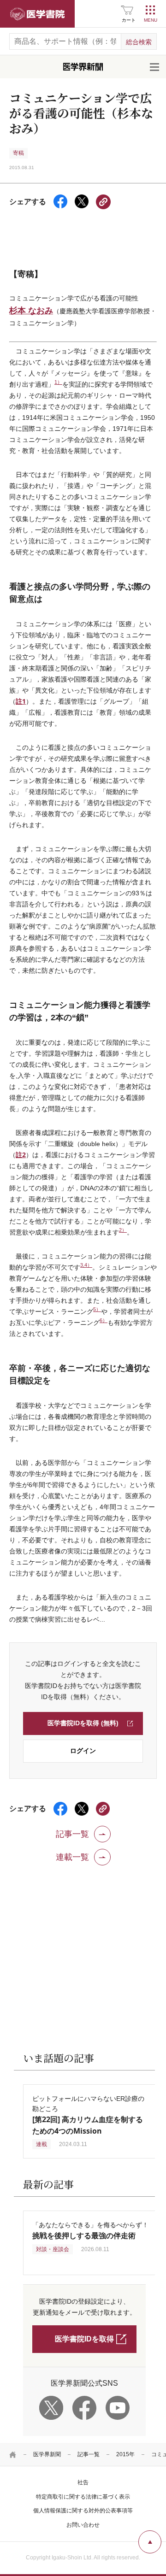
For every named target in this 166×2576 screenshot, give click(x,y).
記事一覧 (89, 2454)
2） (123, 1230)
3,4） (86, 1265)
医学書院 (37, 14)
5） (97, 1309)
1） (58, 382)
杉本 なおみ (31, 310)
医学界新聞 (47, 2454)
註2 (21, 1155)
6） (104, 1320)
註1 (21, 701)
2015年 (125, 2454)
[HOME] (13, 2454)
